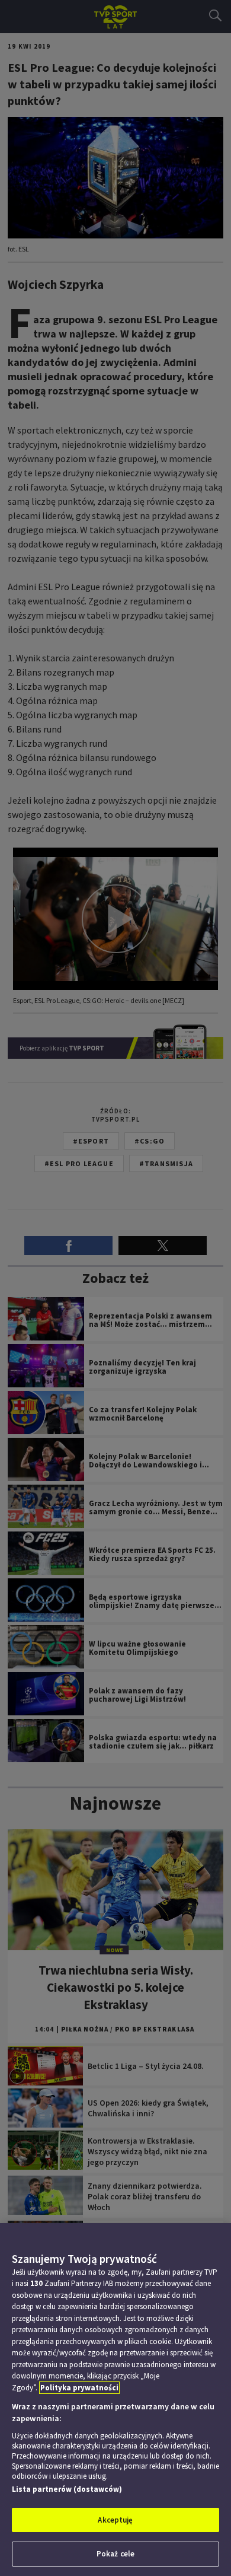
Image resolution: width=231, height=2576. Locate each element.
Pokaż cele (115, 2554)
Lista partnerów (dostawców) (67, 2489)
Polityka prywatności (79, 2388)
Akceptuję (115, 2520)
